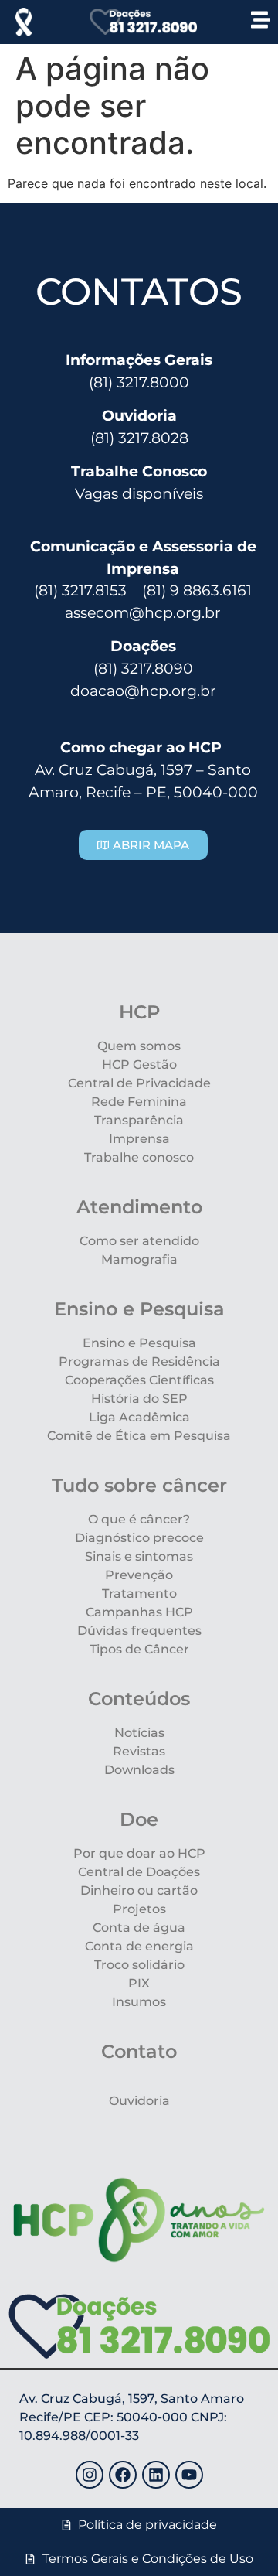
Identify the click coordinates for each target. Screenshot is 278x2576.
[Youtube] (189, 2475)
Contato (139, 2051)
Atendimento (139, 1207)
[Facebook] (123, 2475)
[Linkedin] (156, 2475)
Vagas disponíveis (139, 493)
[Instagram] (90, 2475)
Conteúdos (139, 1699)
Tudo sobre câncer (139, 1485)
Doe (139, 1819)
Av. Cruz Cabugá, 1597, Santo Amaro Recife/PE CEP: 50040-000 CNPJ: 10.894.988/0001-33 (132, 2417)
